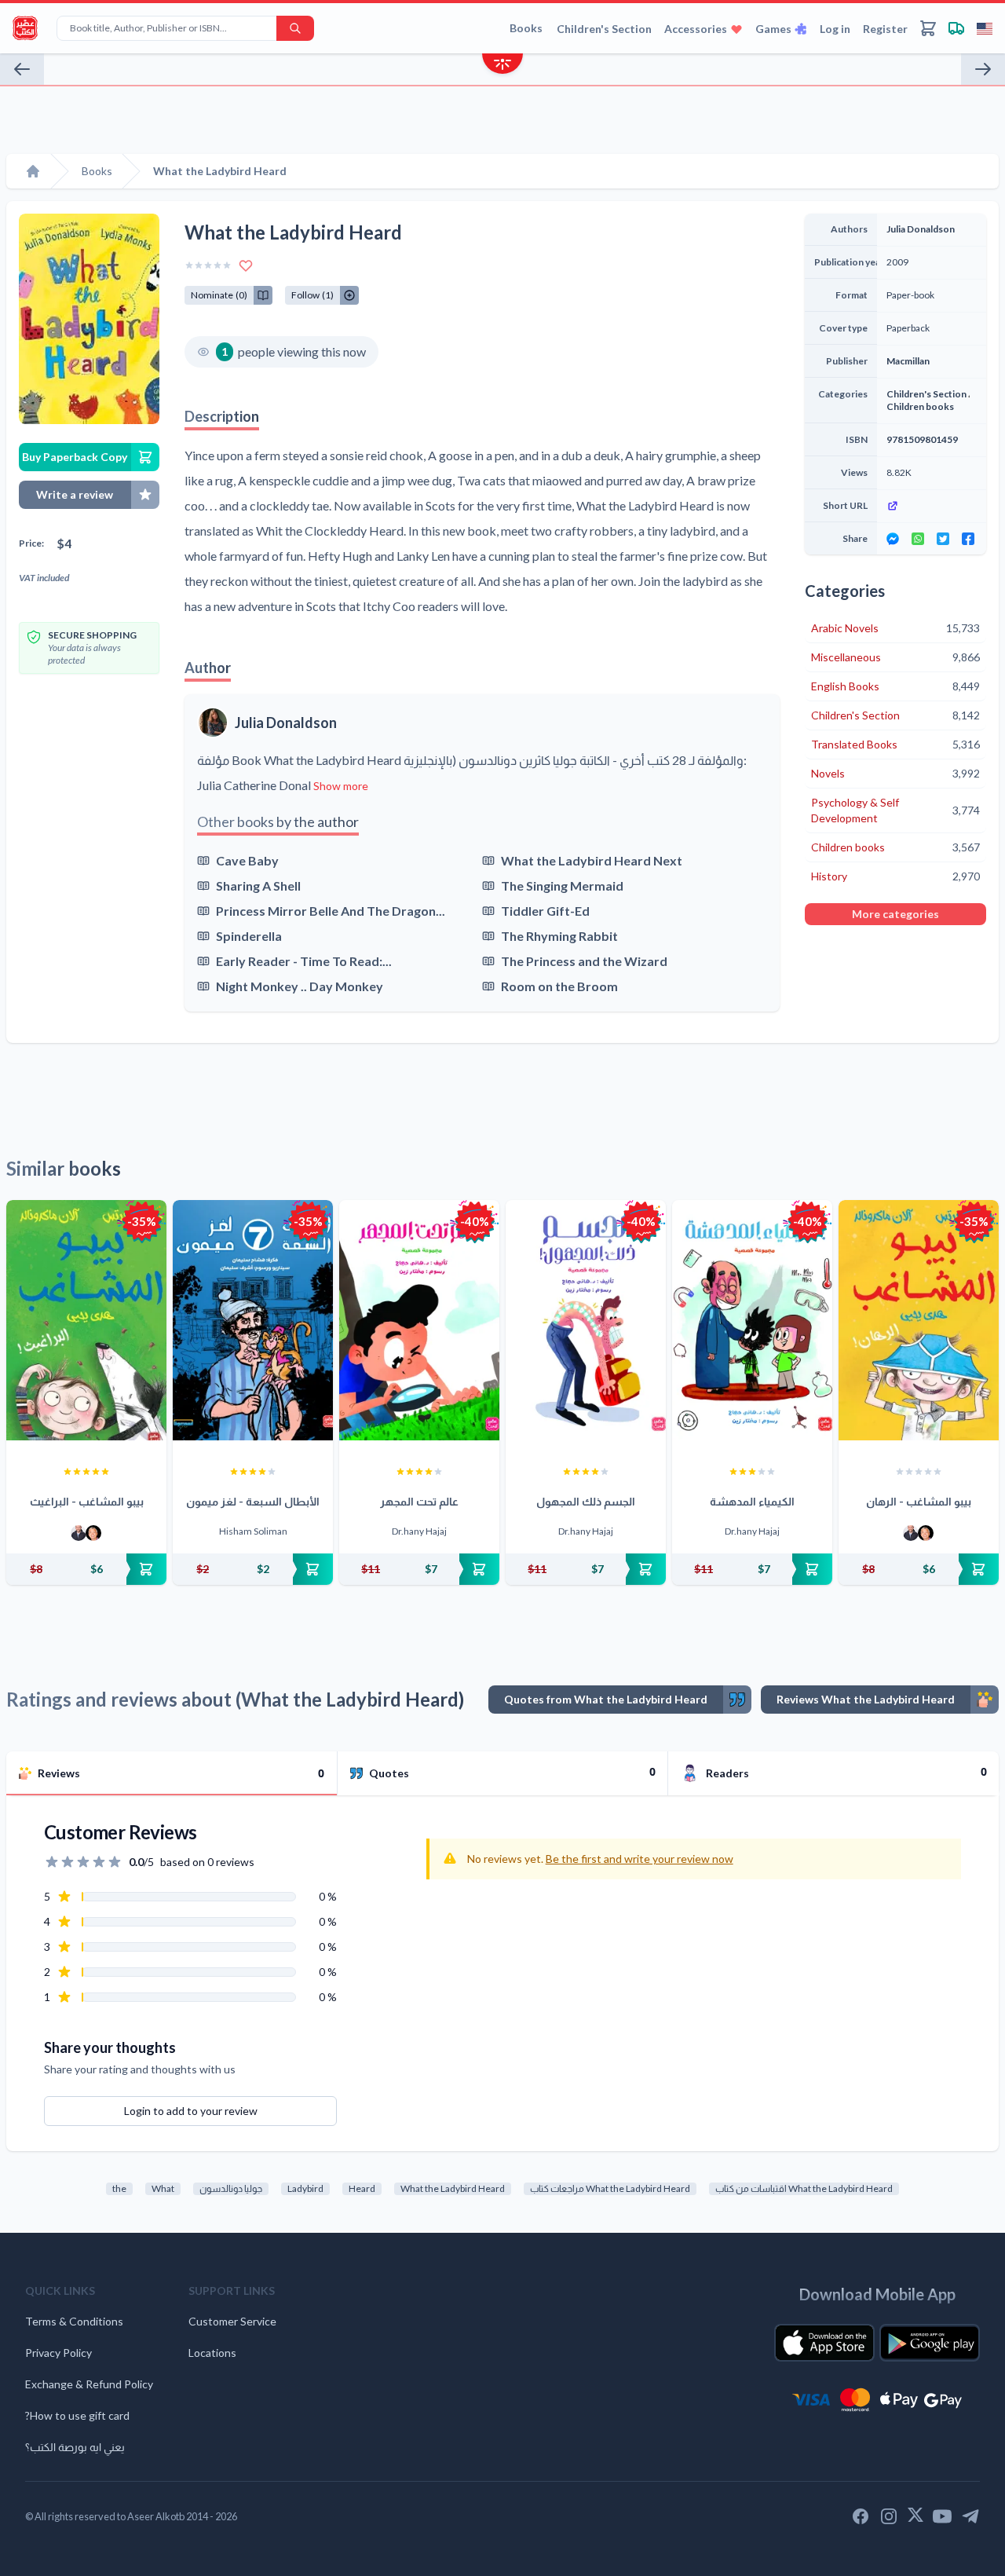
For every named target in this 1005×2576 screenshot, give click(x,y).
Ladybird (305, 2188)
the (119, 2188)
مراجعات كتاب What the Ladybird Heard (610, 2188)
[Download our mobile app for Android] (930, 2343)
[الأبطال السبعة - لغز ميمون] (253, 1320)
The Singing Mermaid (562, 885)
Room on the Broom (559, 986)
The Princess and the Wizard (584, 961)
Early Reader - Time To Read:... (304, 961)
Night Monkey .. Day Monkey (300, 986)
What (163, 2188)
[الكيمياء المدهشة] (752, 1320)
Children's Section (604, 29)
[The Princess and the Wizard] (22, 69)
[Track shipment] (956, 28)
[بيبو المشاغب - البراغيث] (86, 1320)
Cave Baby (247, 860)
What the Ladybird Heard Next (592, 860)
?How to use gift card (77, 2415)
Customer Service (232, 2321)
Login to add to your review (191, 2111)
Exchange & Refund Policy (89, 2384)
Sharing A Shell (258, 885)
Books (526, 28)
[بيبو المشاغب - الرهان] (919, 1320)
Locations (212, 2353)
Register (885, 29)
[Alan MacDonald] (93, 1533)
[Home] (33, 171)
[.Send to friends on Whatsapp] (918, 539)
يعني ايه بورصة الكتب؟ (75, 2447)
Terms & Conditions (74, 2321)
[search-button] (295, 28)
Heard (362, 2188)
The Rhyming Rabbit (559, 936)
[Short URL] (932, 506)
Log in (835, 29)
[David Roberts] (79, 1533)
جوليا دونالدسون (231, 2188)
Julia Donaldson (286, 723)
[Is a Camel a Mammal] (983, 69)
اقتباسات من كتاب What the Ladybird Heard (804, 2188)
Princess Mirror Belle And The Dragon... (331, 911)
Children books (920, 406)
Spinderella (249, 936)
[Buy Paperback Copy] (86, 1569)
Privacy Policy (58, 2353)
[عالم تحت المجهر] (419, 1320)
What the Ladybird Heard (453, 2188)
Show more (341, 786)
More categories (895, 914)
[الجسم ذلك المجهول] (586, 1320)
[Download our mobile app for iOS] (824, 2343)
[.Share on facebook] (968, 539)
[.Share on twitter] (943, 539)
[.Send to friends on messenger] (893, 539)
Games (773, 29)
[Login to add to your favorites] (246, 265)
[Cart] (928, 28)
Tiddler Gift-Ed (545, 911)
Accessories (696, 29)
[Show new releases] (502, 66)
